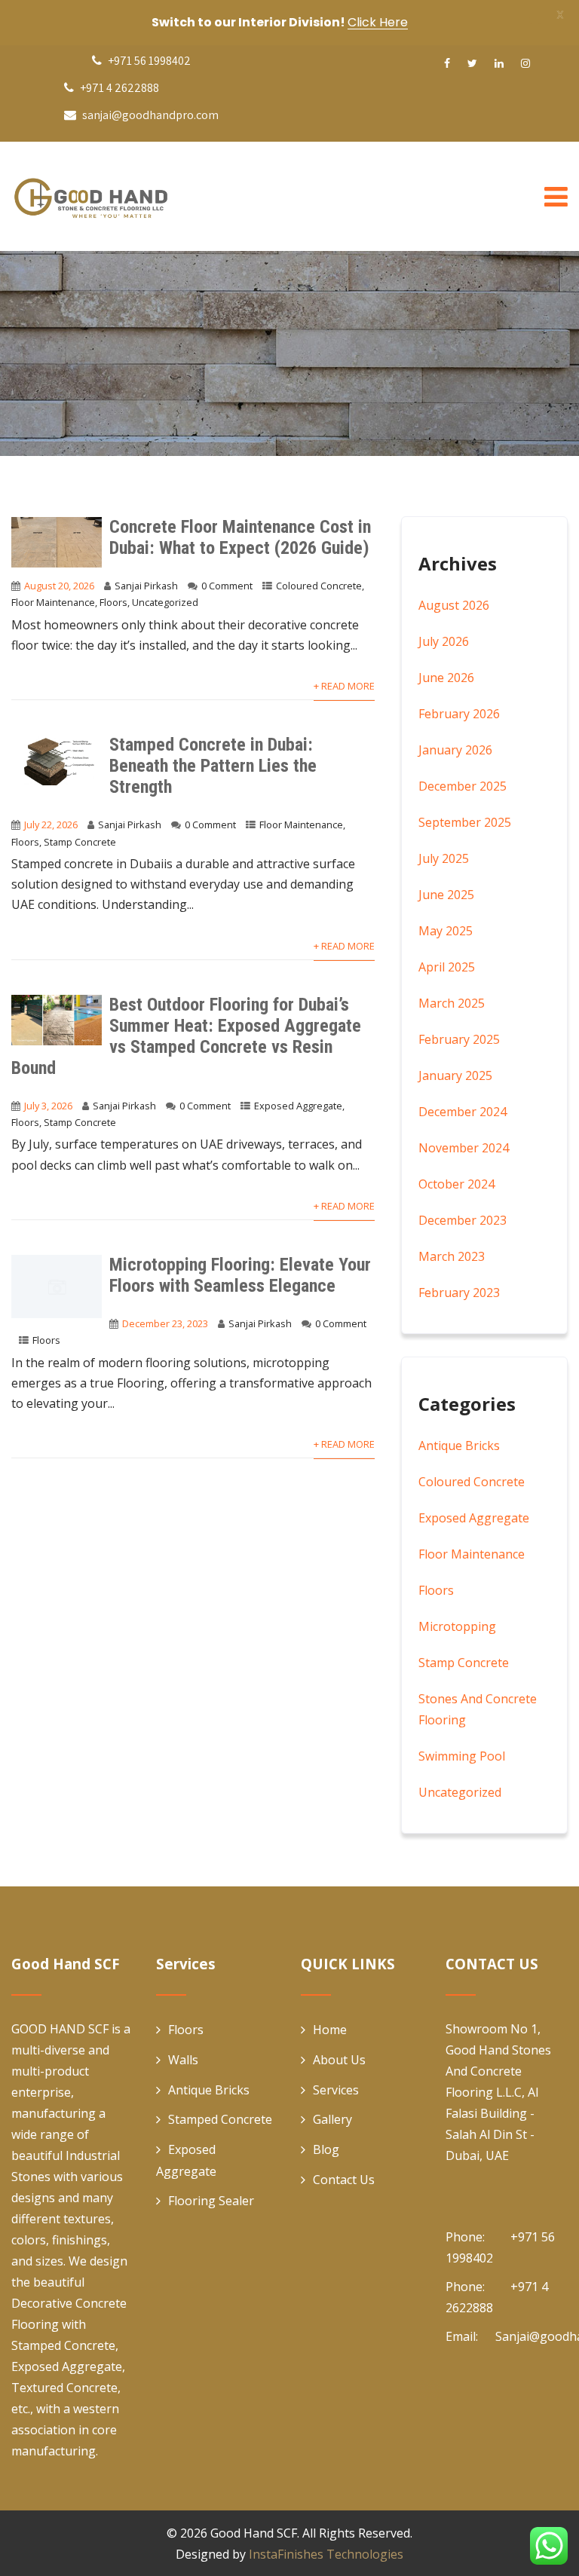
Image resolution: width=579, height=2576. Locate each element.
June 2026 (446, 678)
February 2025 (459, 1039)
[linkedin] (499, 63)
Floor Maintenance (53, 602)
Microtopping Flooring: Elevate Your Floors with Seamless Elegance (240, 1275)
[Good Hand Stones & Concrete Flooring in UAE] (124, 196)
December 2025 (463, 786)
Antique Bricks (459, 1446)
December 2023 (463, 1220)
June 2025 (446, 895)
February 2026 (459, 714)
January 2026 (455, 750)
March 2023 (452, 1256)
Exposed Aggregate (298, 1106)
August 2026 (454, 605)
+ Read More (344, 686)
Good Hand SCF (254, 2533)
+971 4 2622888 (118, 88)
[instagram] (525, 63)
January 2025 (455, 1075)
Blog (326, 2149)
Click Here (378, 22)
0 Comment (227, 586)
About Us (339, 2060)
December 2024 (463, 1112)
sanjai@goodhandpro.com (150, 115)
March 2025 (452, 1003)
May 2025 (446, 931)
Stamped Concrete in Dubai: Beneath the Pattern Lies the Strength (213, 766)
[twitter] (472, 63)
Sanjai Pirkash (146, 586)
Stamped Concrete (220, 2119)
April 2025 (447, 967)
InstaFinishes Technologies (326, 2554)
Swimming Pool (462, 1756)
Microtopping (457, 1626)
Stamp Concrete (80, 842)
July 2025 (444, 858)
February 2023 (459, 1293)
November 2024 (464, 1148)
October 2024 (456, 1184)
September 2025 (465, 822)
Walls (183, 2060)
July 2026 (444, 641)
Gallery (332, 2119)
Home (330, 2030)
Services (336, 2090)
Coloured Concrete (319, 586)
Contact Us (344, 2180)
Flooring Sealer (211, 2201)
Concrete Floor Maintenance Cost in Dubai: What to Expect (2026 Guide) (240, 537)
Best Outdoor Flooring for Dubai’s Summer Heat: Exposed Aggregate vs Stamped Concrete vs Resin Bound (186, 1036)
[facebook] (447, 63)
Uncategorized (165, 602)
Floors (113, 602)
